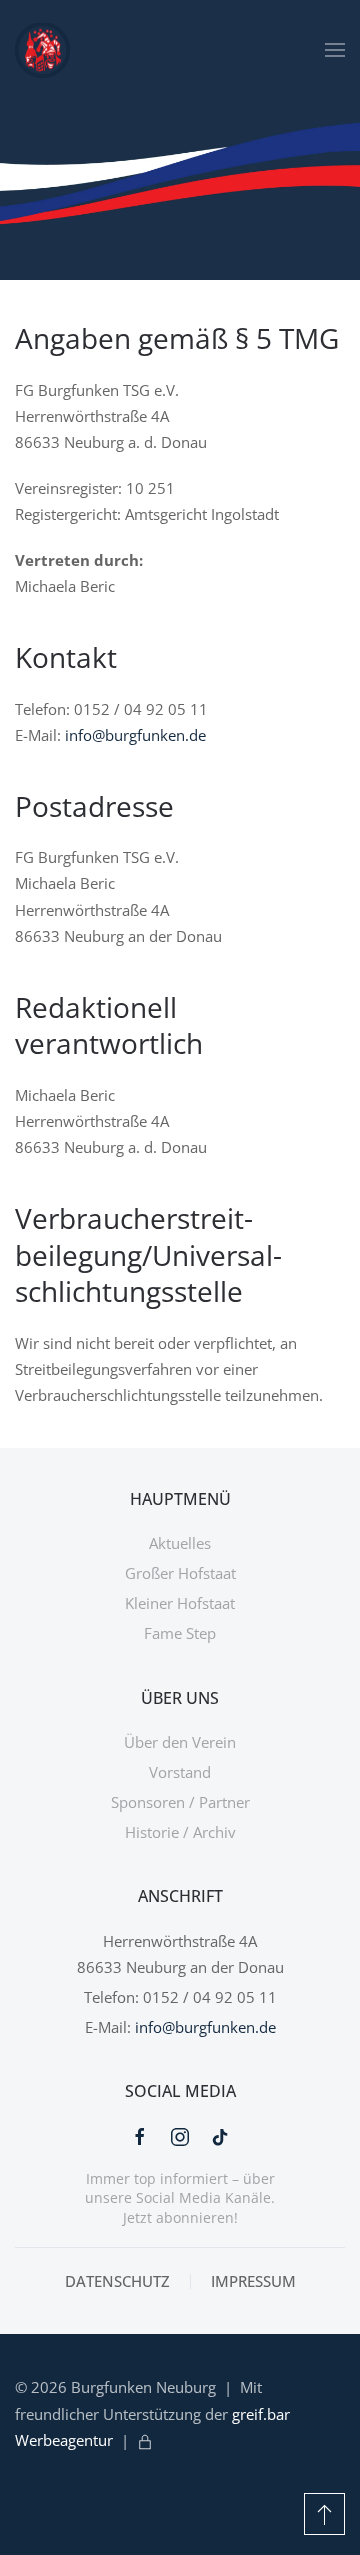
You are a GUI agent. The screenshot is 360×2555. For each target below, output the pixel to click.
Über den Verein (180, 1742)
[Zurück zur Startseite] (42, 50)
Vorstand (180, 1772)
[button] (335, 50)
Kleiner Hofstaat (180, 1603)
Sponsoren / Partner (180, 1802)
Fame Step (180, 1633)
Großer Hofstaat (180, 1573)
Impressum (253, 2281)
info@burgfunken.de (135, 735)
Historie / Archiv (180, 1832)
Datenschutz (117, 2281)
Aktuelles (180, 1543)
